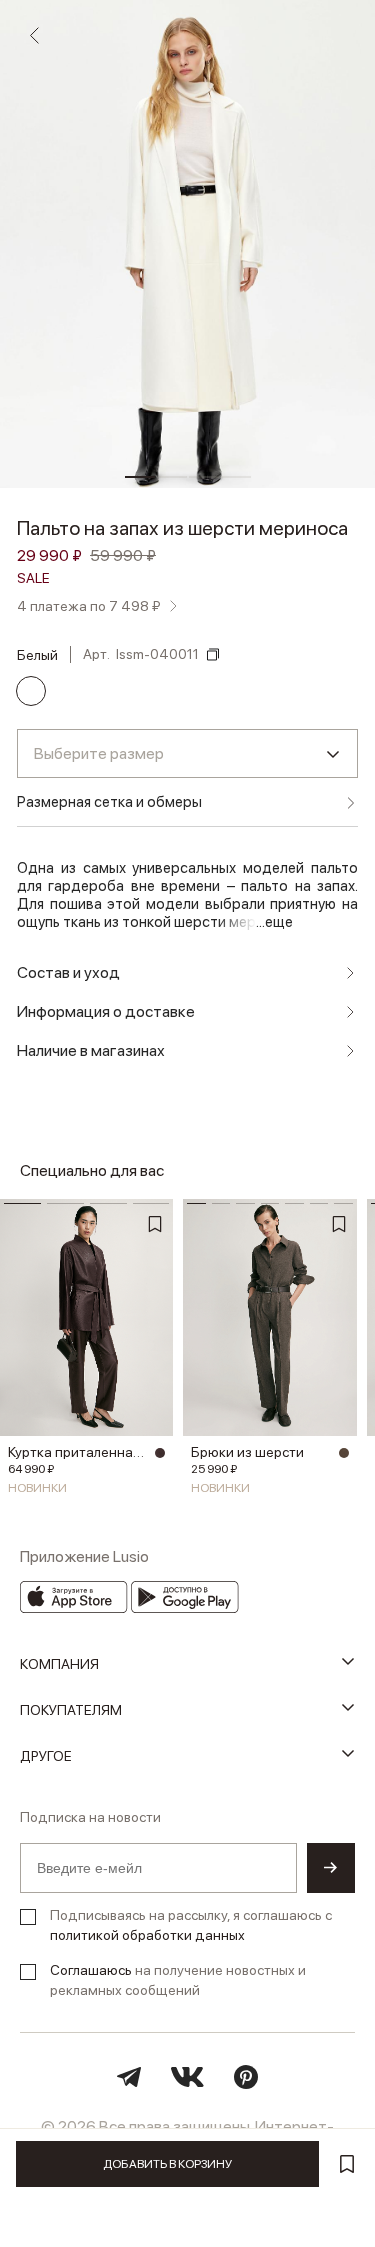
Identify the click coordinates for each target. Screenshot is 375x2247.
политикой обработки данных (147, 1935)
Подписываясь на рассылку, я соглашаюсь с (191, 1925)
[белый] (31, 691)
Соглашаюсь (91, 1970)
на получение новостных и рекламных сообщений (178, 1980)
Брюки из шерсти (247, 1452)
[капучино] (344, 1453)
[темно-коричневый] (160, 1453)
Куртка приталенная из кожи (78, 1452)
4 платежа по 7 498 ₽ (89, 606)
